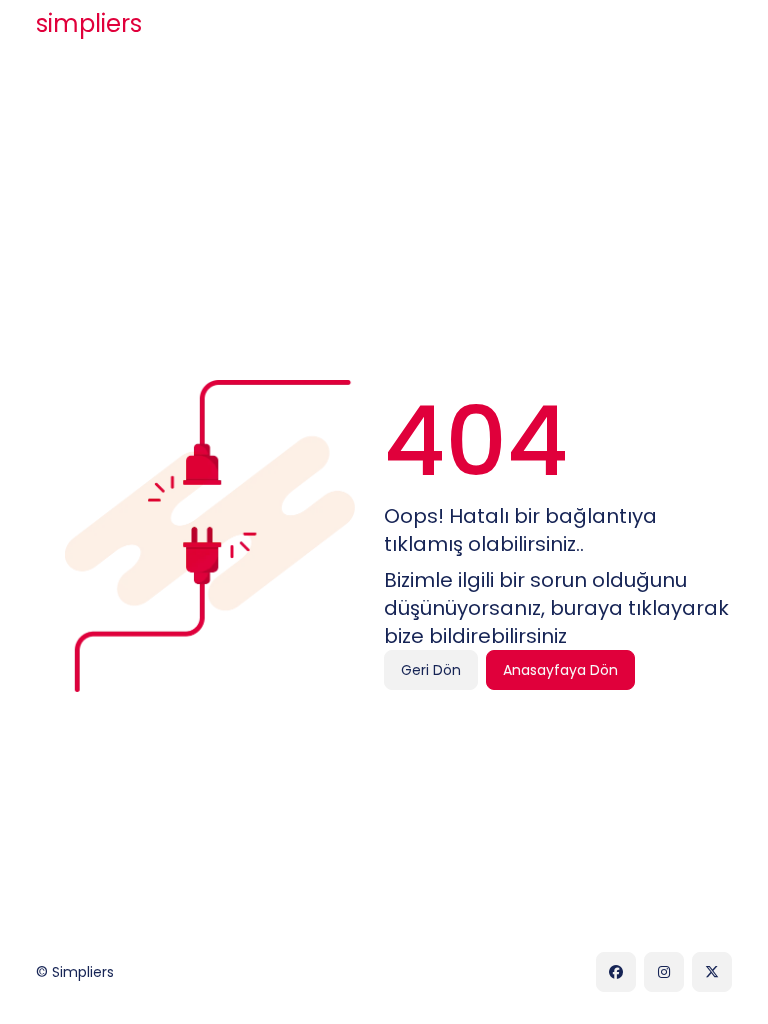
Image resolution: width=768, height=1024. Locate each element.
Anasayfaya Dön (560, 670)
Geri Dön (431, 670)
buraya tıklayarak (639, 608)
